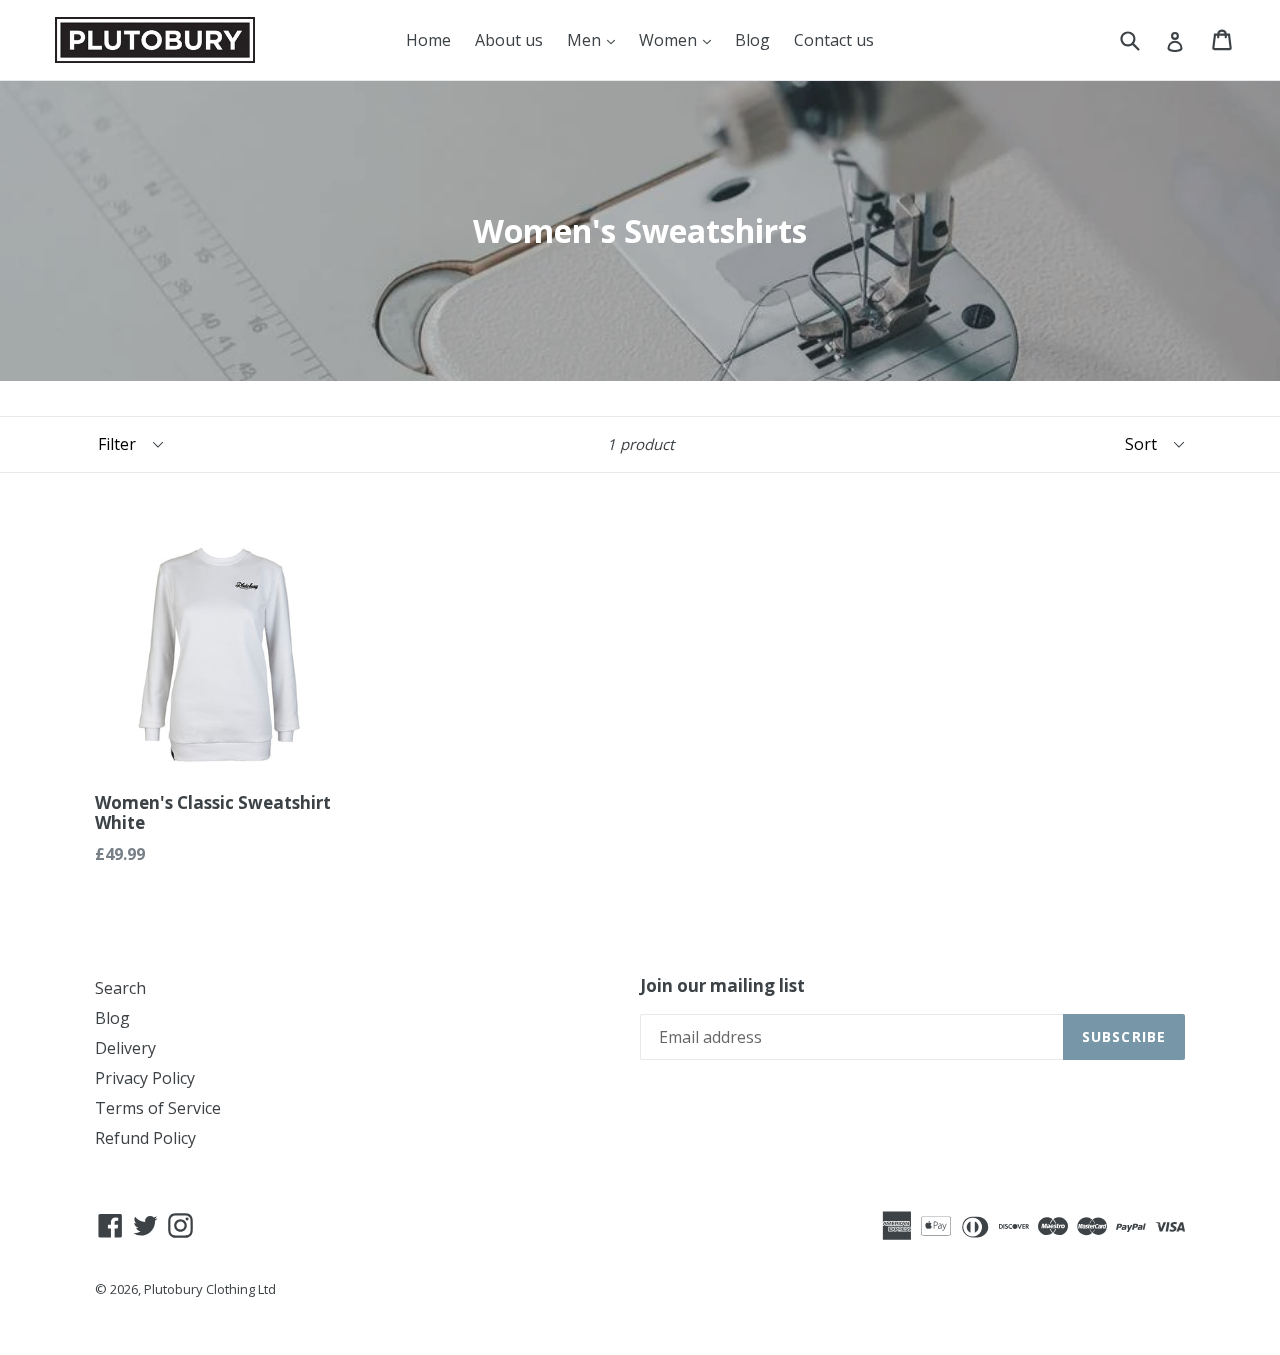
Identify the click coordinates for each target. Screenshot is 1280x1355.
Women (670, 40)
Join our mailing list (722, 986)
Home (428, 40)
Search (120, 988)
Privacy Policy (145, 1078)
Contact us (834, 40)
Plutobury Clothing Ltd (210, 1289)
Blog (752, 40)
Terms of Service (158, 1108)
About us (509, 40)
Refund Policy (145, 1138)
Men (586, 40)
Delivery (125, 1048)
